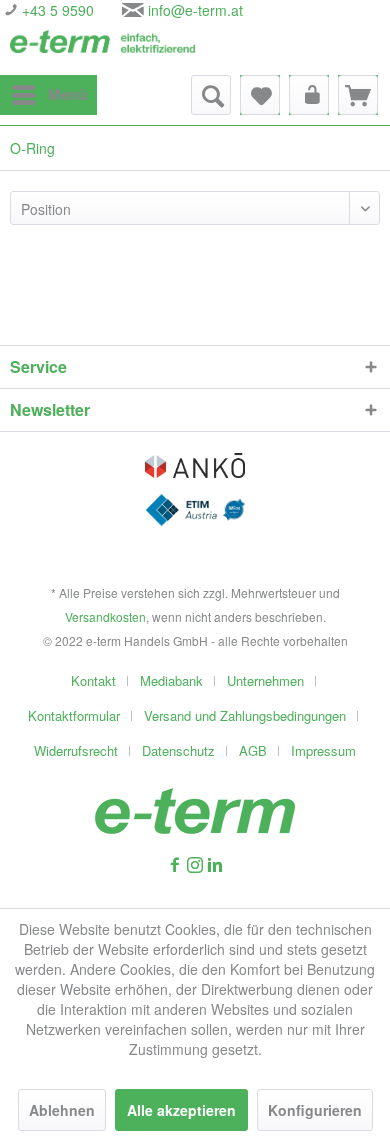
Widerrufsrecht (76, 750)
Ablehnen (62, 1110)
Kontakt (93, 680)
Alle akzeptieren (181, 1110)
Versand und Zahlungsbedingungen (245, 715)
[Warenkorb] (358, 95)
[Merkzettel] (260, 95)
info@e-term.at (195, 10)
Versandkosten (105, 616)
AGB (253, 750)
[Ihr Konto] (309, 95)
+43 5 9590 (56, 10)
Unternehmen (265, 680)
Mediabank (171, 680)
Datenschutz (178, 750)
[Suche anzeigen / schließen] (211, 95)
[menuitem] (48, 95)
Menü (67, 94)
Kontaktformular (74, 715)
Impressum (323, 750)
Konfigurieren (315, 1110)
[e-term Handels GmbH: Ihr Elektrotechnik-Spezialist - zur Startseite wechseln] (102, 47)
